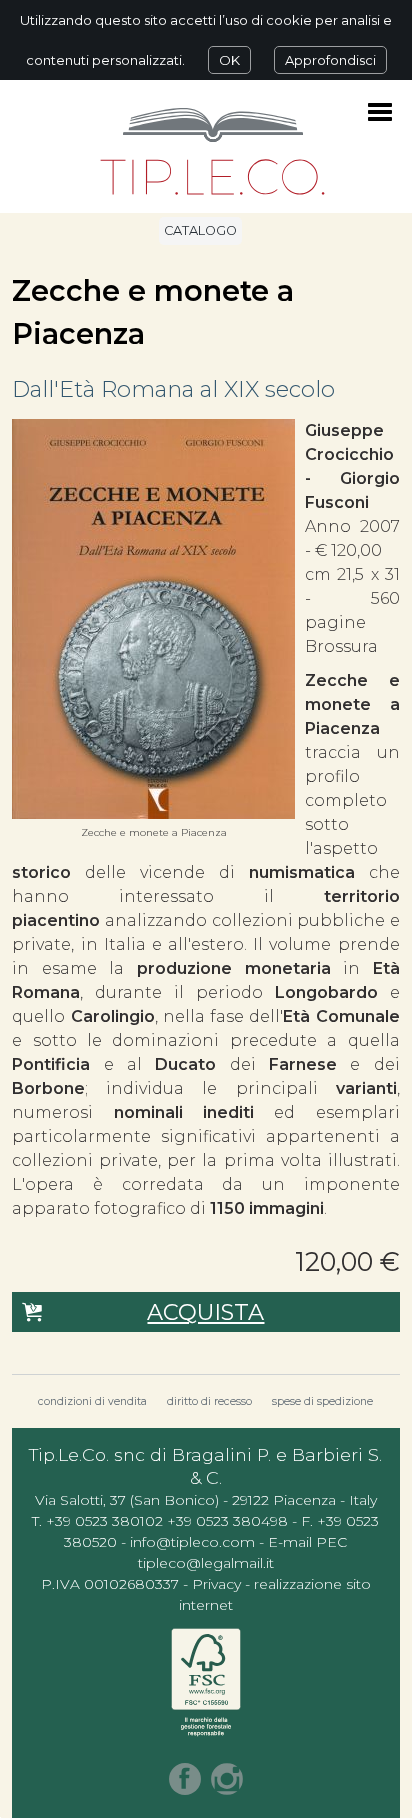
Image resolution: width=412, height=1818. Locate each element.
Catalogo (200, 230)
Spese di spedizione (322, 1401)
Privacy (216, 1584)
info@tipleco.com (192, 1542)
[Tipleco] (212, 153)
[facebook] (185, 1779)
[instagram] (227, 1779)
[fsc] (206, 1682)
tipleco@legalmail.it (206, 1563)
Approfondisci (330, 60)
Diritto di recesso (209, 1401)
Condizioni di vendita (92, 1401)
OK (229, 60)
